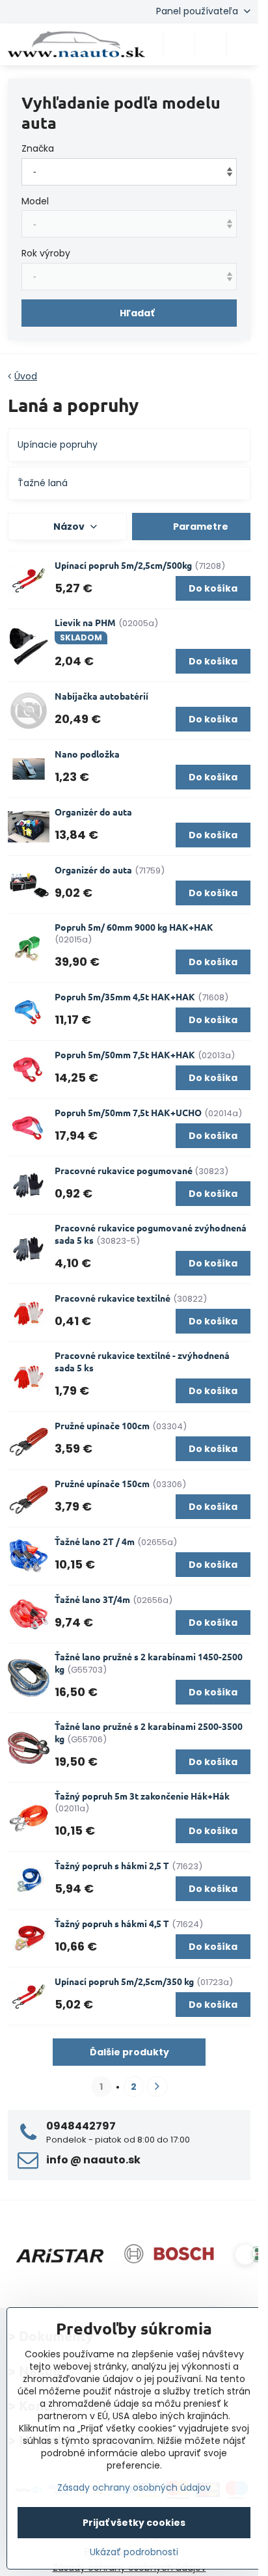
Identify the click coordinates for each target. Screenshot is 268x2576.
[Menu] (243, 44)
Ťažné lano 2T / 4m (95, 1541)
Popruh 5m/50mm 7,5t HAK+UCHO (128, 1112)
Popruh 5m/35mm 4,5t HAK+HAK (125, 996)
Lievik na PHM (85, 622)
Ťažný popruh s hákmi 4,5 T (112, 1923)
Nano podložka (87, 754)
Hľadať (137, 313)
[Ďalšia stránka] (157, 2087)
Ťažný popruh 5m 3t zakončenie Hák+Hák (142, 1796)
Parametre (200, 527)
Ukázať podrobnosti (134, 2552)
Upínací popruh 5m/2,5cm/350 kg (124, 1981)
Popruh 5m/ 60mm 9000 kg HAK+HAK (134, 927)
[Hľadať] (179, 44)
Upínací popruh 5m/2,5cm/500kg (123, 565)
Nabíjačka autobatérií (101, 696)
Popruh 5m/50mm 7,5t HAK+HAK (125, 1054)
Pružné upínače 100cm (102, 1425)
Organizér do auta (93, 812)
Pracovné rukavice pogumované (125, 1170)
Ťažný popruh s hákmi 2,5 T (112, 1865)
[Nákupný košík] (211, 44)
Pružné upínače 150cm (102, 1483)
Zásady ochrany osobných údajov (134, 2487)
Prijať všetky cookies (134, 2523)
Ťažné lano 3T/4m (92, 1599)
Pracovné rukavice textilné (113, 1298)
